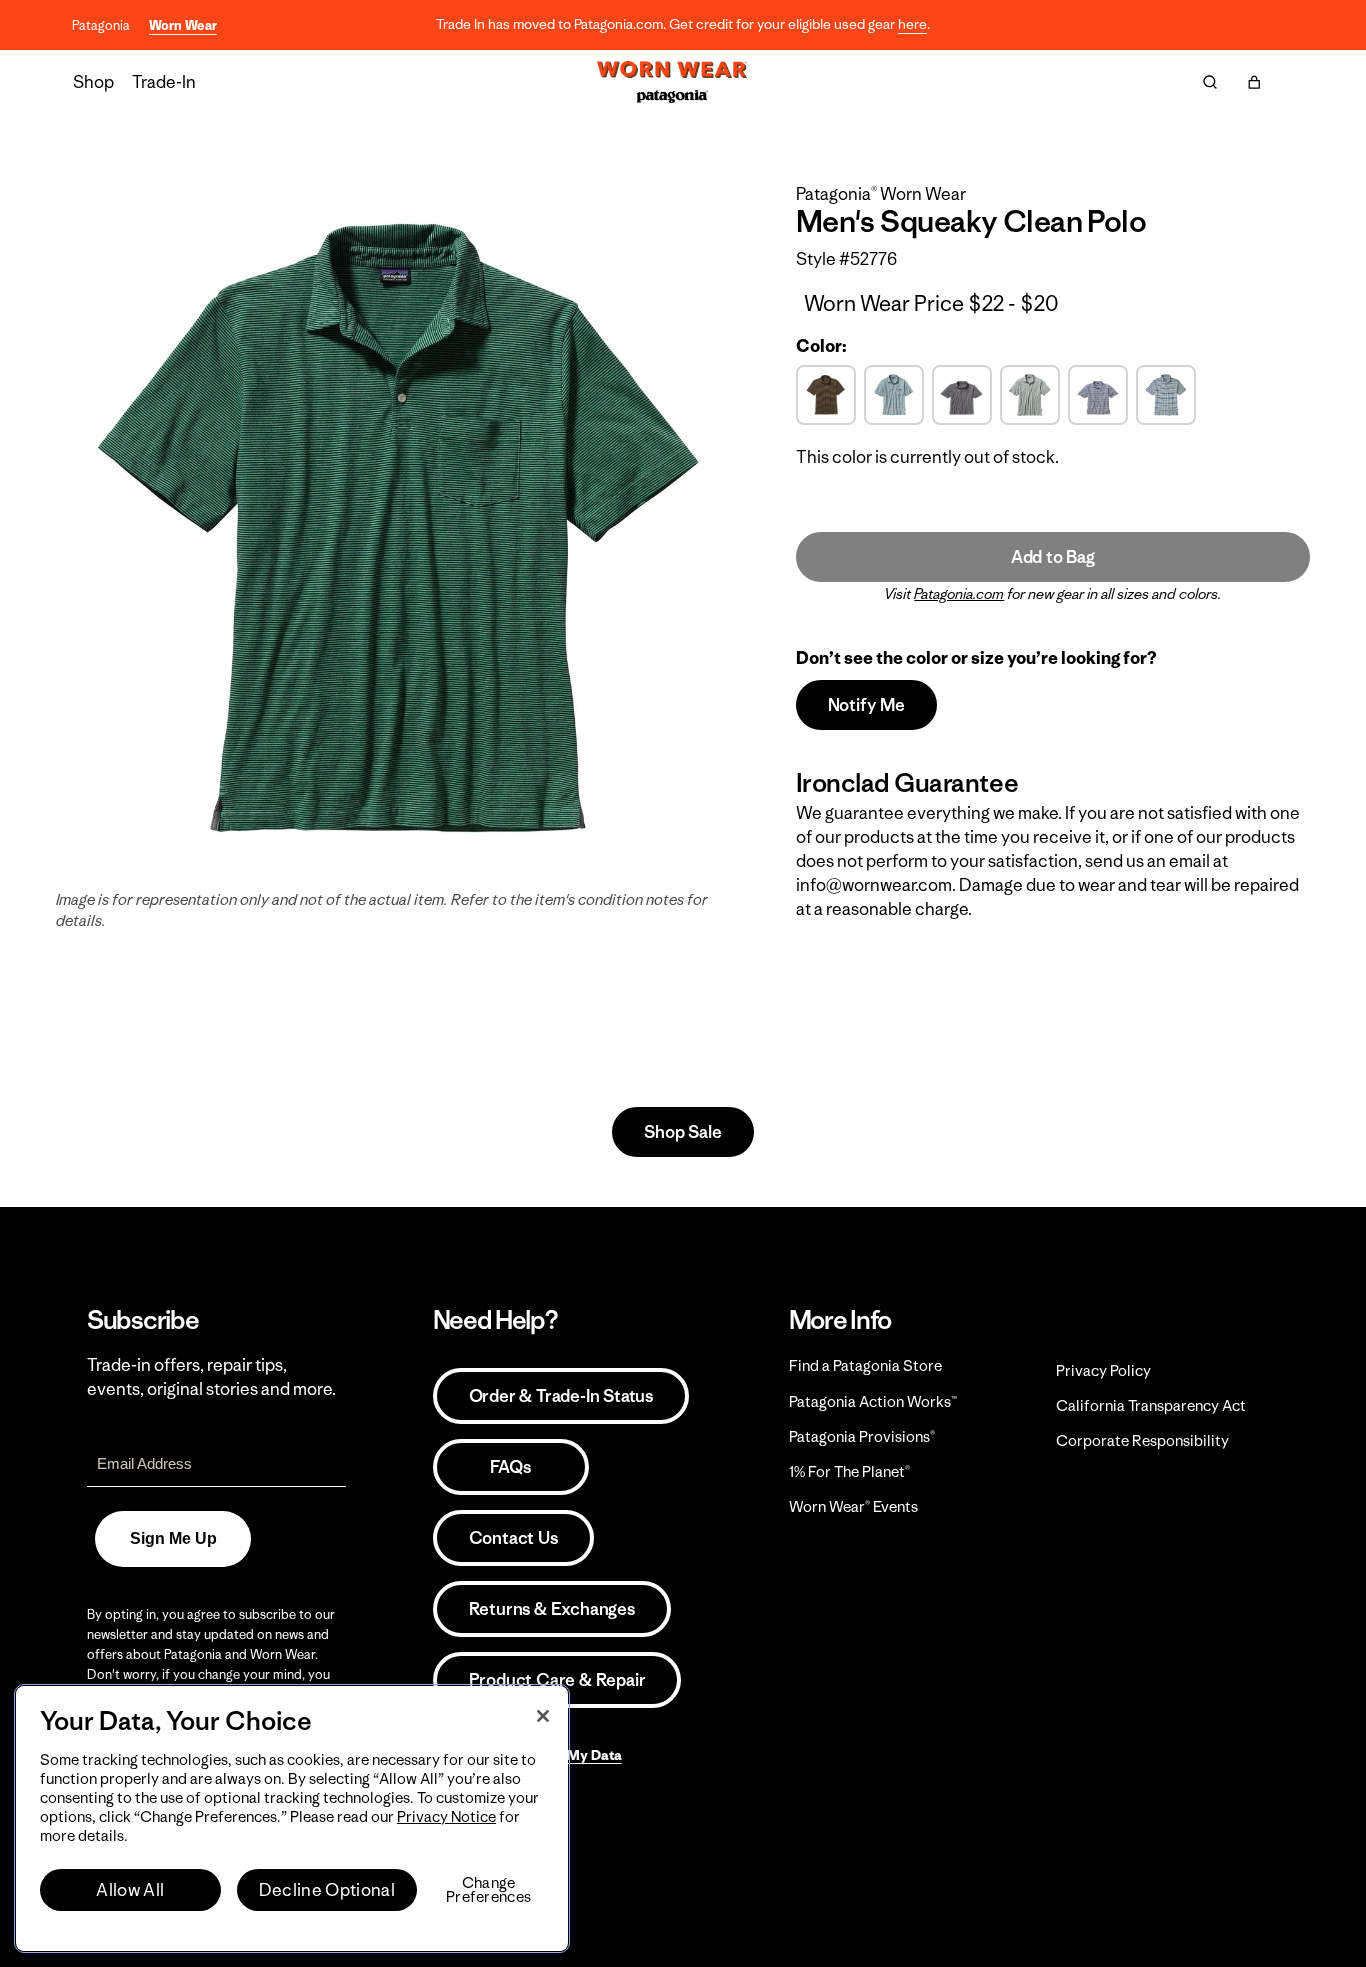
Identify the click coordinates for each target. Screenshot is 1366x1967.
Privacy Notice (446, 1816)
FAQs (510, 1467)
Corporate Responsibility (1142, 1440)
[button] (1254, 82)
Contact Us (513, 1538)
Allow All (130, 1890)
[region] (292, 1818)
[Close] (543, 1716)
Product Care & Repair (557, 1680)
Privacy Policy (1103, 1370)
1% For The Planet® (849, 1471)
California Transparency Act (1151, 1405)
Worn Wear (183, 25)
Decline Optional (327, 1890)
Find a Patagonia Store (865, 1365)
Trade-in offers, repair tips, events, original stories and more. (211, 1377)
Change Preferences (488, 1890)
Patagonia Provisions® (862, 1436)
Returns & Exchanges (552, 1609)
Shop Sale (682, 1132)
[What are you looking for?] (1210, 82)
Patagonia (101, 25)
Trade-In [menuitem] (164, 82)
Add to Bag (1053, 557)
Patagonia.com (959, 594)
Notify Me (866, 705)
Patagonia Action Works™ (873, 1401)
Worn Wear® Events (853, 1506)
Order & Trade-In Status (561, 1396)
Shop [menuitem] (93, 82)
